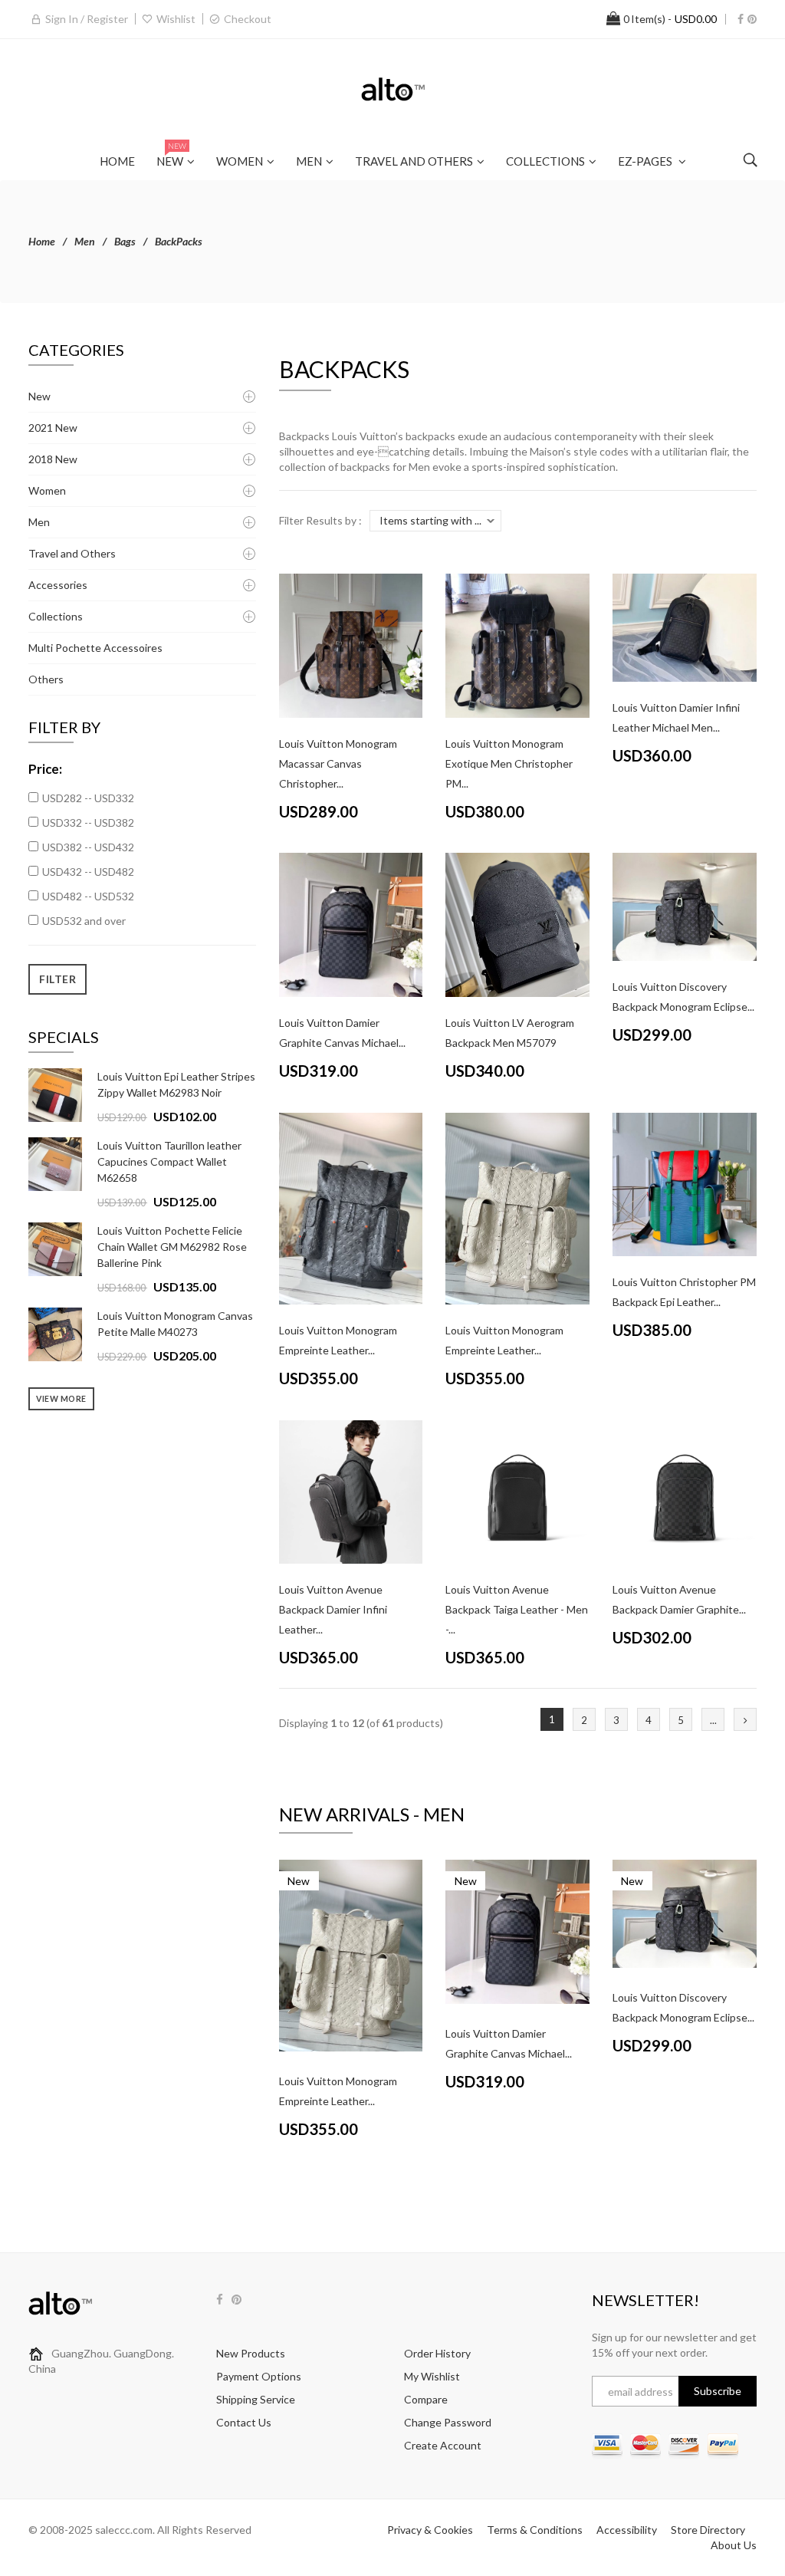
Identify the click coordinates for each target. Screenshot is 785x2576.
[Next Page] (745, 1719)
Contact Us (244, 2422)
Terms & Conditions (535, 2530)
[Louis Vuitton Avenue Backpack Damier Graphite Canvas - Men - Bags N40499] (685, 1490)
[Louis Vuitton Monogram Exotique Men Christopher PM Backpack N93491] (517, 644)
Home (42, 241)
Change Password (448, 2422)
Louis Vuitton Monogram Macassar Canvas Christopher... (338, 763)
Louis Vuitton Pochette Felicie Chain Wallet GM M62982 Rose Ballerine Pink (172, 1247)
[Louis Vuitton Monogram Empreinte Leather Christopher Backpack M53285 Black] (351, 1207)
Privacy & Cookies (430, 2530)
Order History (437, 2353)
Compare (426, 2399)
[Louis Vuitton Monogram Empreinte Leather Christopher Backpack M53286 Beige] (517, 1207)
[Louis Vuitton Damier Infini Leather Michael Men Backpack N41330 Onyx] (685, 626)
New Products (251, 2353)
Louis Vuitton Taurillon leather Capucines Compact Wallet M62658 (169, 1161)
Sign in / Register (87, 19)
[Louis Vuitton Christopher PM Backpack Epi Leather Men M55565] (685, 1183)
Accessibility (627, 2530)
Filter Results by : (320, 520)
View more (61, 1399)
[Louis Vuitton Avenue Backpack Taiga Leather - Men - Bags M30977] (517, 1490)
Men (85, 241)
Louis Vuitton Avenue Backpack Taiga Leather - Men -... (517, 1609)
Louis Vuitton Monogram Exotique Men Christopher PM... (509, 763)
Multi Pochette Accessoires (95, 648)
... (713, 1720)
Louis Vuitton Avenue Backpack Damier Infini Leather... (333, 1609)
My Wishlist (432, 2376)
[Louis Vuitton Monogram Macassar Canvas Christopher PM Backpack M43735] (351, 644)
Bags (125, 241)
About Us (734, 2545)
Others (46, 679)
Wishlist (176, 19)
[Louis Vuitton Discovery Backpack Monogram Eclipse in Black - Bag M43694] (685, 905)
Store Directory (708, 2530)
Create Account (443, 2445)
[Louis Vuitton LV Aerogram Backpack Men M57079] (517, 924)
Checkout (248, 19)
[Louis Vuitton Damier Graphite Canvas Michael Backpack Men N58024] (351, 924)
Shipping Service (256, 2399)
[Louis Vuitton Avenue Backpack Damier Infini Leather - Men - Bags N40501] (351, 1490)
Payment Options (259, 2376)
